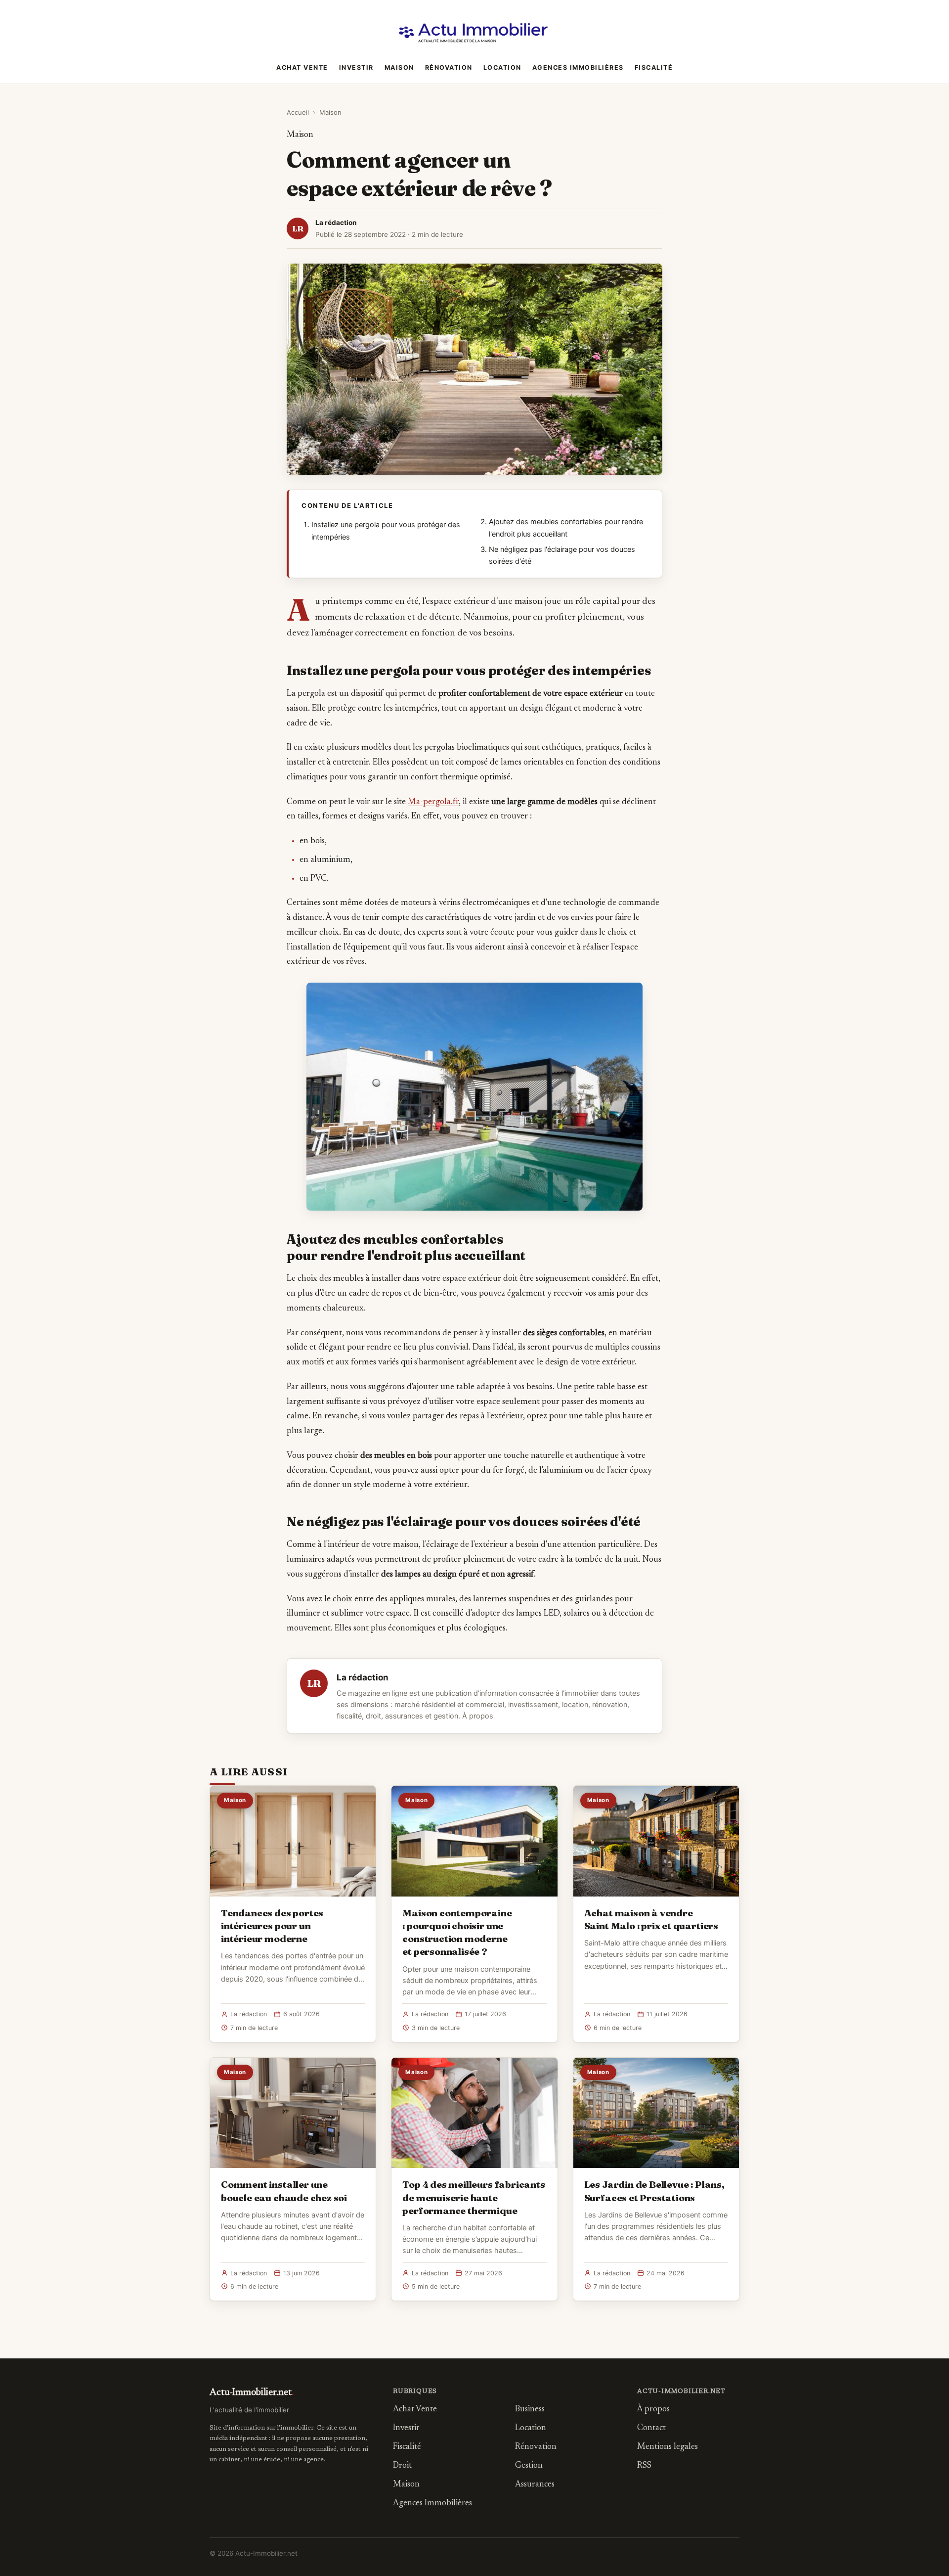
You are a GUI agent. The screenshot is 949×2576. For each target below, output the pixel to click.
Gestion (529, 2466)
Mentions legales (668, 2447)
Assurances (535, 2485)
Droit (402, 2466)
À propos (478, 1716)
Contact (651, 2428)
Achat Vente (302, 68)
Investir (356, 68)
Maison (399, 68)
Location (502, 68)
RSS (644, 2466)
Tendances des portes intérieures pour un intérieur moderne (272, 1926)
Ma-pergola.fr (433, 802)
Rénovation (449, 68)
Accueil (298, 112)
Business (530, 2410)
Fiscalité (654, 68)
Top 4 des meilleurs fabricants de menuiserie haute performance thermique (474, 2197)
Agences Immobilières (578, 68)
